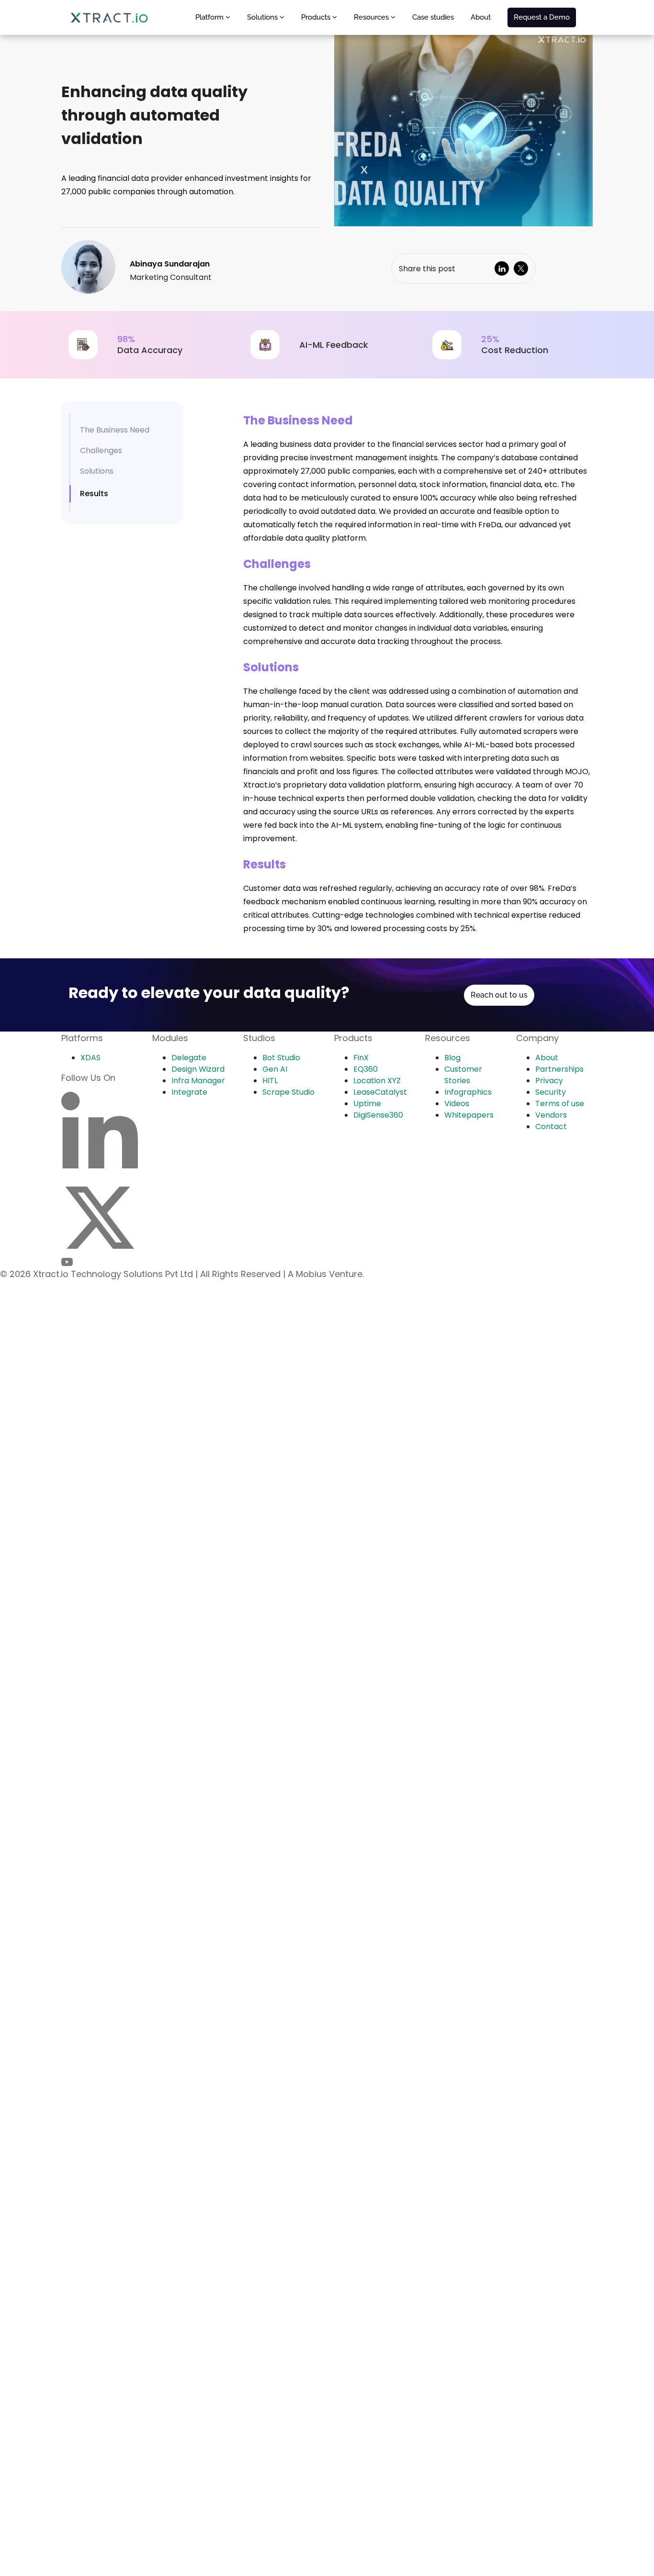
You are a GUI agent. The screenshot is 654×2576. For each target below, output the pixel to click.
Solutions (263, 17)
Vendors (551, 1115)
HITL (270, 1081)
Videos (457, 1104)
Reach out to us (499, 995)
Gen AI (275, 1069)
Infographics (468, 1092)
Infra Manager (198, 1081)
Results (94, 494)
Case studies (433, 17)
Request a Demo (542, 17)
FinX (361, 1058)
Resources (372, 17)
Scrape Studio (288, 1092)
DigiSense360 (378, 1115)
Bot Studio (281, 1058)
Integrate (189, 1092)
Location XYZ (377, 1081)
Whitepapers (469, 1115)
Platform (210, 17)
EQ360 (366, 1069)
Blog (452, 1058)
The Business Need (115, 430)
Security (551, 1092)
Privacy (549, 1081)
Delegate (189, 1058)
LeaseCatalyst (380, 1092)
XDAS (90, 1058)
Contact (551, 1127)
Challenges (101, 450)
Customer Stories (463, 1075)
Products (317, 17)
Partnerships (559, 1069)
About (481, 17)
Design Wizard (198, 1069)
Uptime (367, 1104)
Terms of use (560, 1104)
